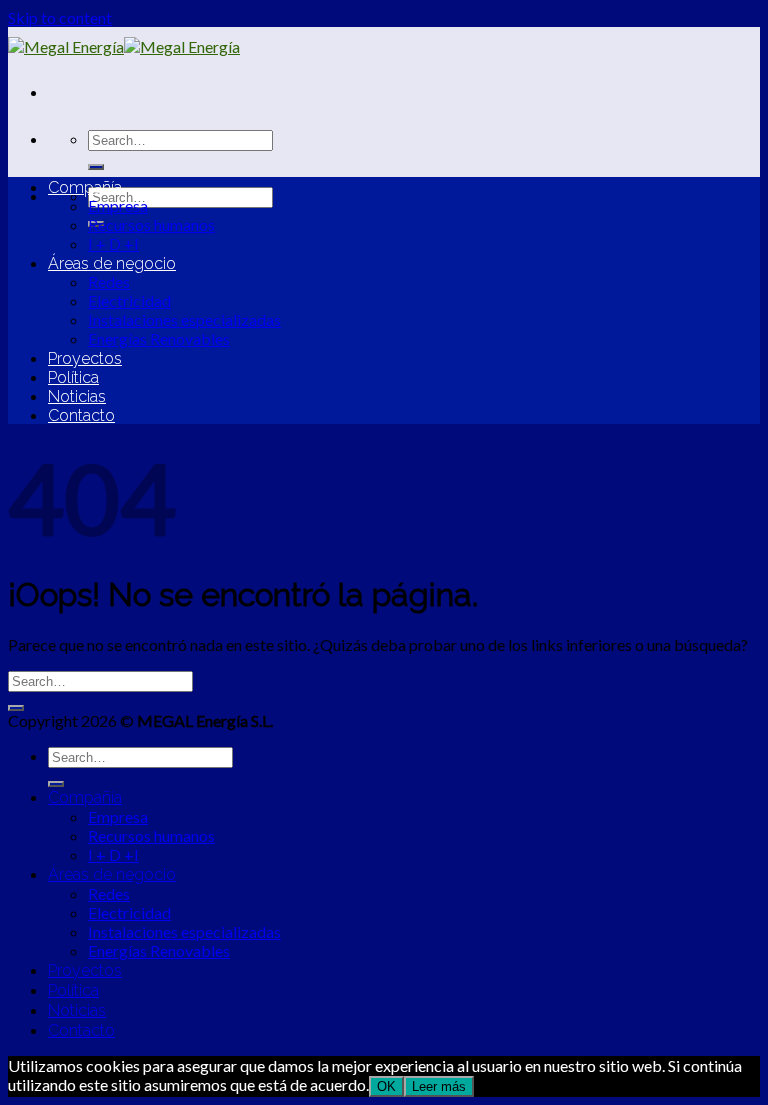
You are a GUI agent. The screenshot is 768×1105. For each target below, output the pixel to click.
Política (73, 377)
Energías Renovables (159, 338)
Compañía (85, 187)
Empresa (118, 205)
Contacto (81, 415)
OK (386, 1086)
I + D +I (113, 243)
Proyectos (85, 358)
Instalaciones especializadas (184, 319)
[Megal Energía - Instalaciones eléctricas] (124, 46)
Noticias (77, 396)
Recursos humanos (151, 224)
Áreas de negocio (112, 263)
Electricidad (129, 300)
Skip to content (60, 17)
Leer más (439, 1086)
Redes (109, 281)
